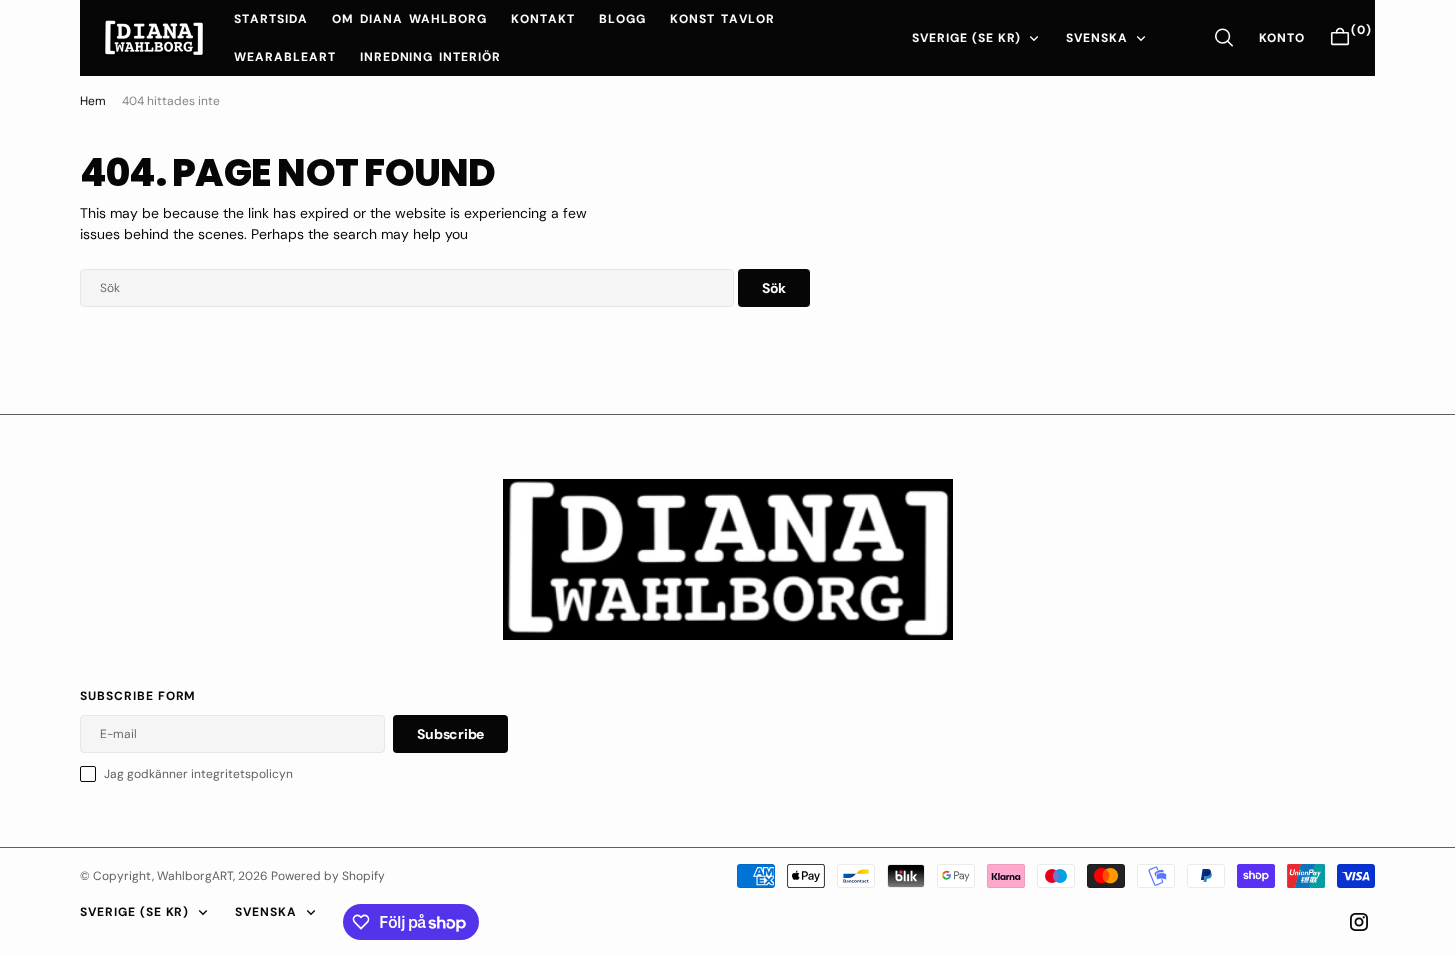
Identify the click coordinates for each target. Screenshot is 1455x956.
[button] (1282, 38)
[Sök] (1224, 37)
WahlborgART (195, 876)
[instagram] (1359, 922)
